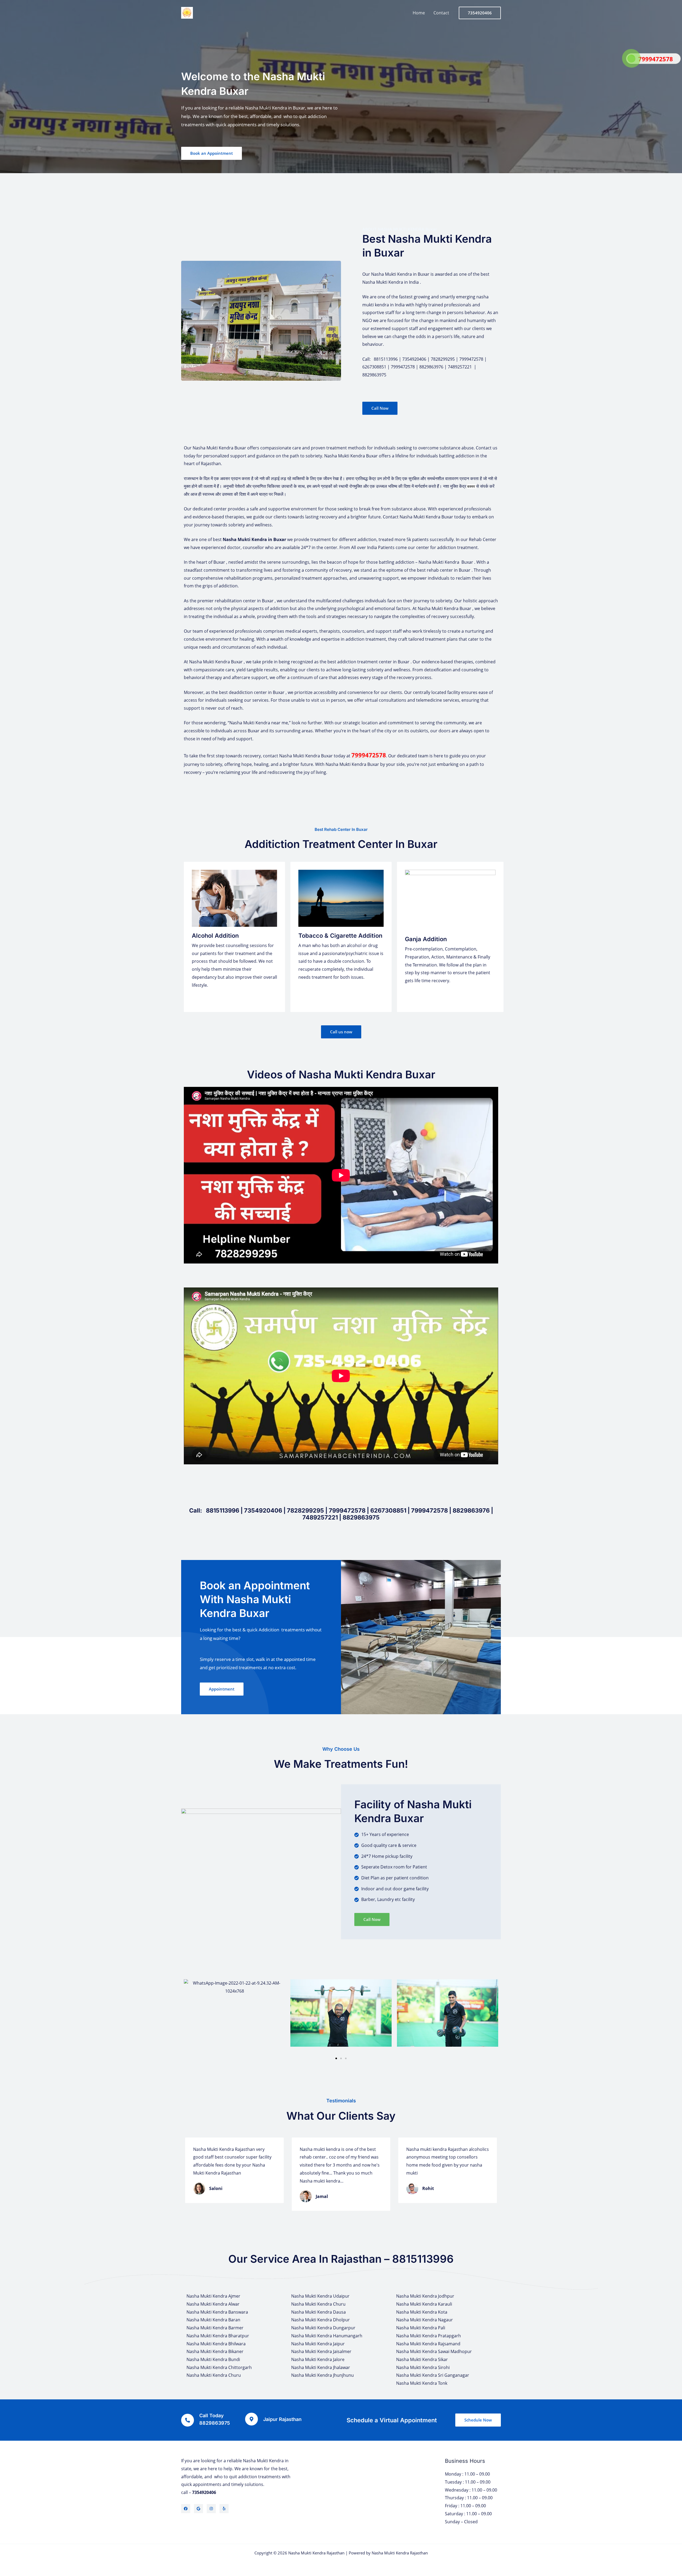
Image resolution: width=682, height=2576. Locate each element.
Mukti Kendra (252, 539)
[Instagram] (211, 2509)
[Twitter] (198, 2509)
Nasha (230, 539)
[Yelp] (224, 2509)
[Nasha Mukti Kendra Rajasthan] (187, 12)
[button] (189, 2017)
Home (419, 13)
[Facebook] (186, 2509)
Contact (441, 13)
